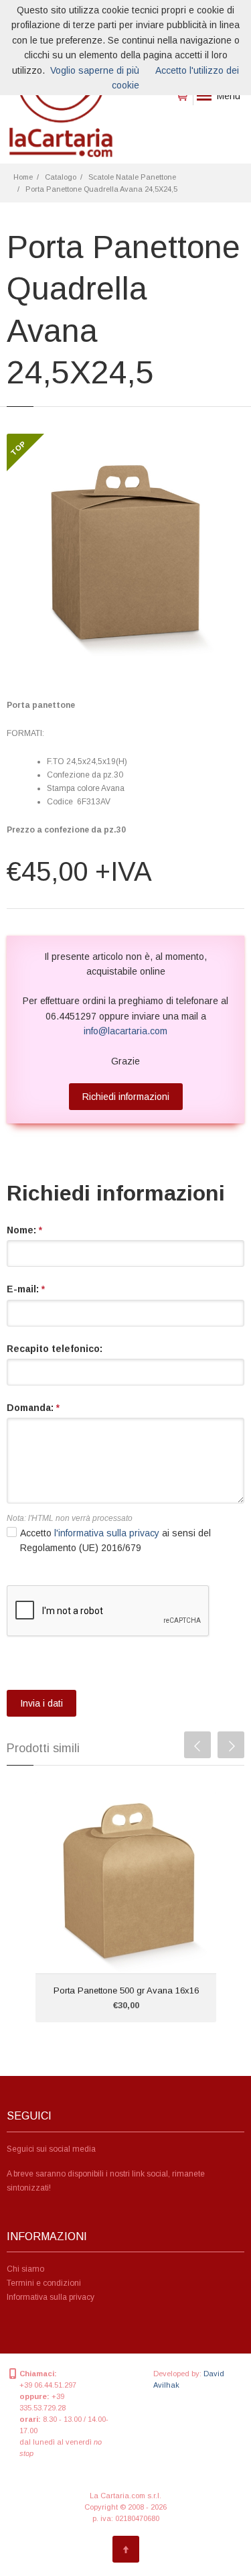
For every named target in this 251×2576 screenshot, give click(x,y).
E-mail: (26, 1289)
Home (23, 177)
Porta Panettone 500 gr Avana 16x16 (126, 1990)
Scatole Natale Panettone (132, 177)
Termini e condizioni (44, 2283)
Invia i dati (41, 1703)
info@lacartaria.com (125, 1031)
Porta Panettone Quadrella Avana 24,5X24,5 (101, 189)
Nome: (24, 1230)
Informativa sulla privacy (51, 2297)
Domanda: (33, 1408)
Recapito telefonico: (55, 1349)
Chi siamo (25, 2269)
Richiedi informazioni (126, 1097)
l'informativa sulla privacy (107, 1533)
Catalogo (61, 177)
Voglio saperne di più (95, 70)
